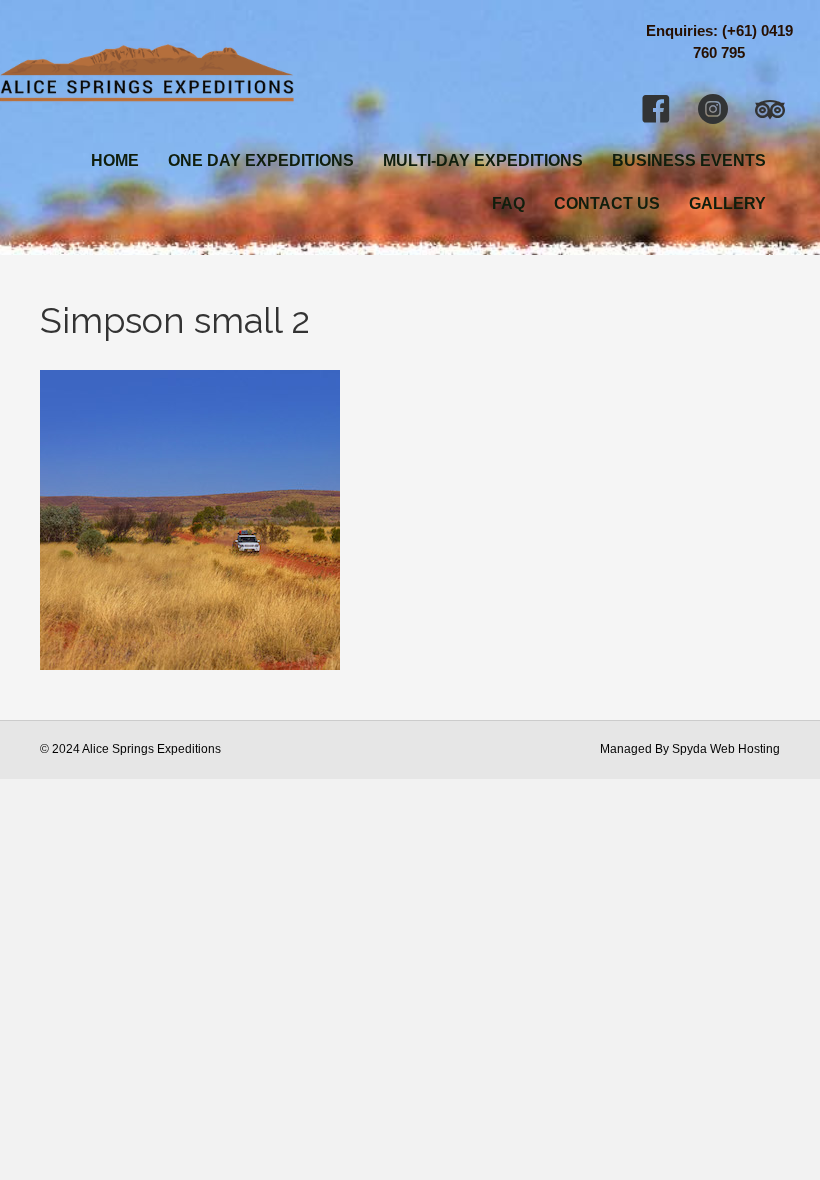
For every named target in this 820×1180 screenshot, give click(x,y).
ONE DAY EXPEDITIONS (261, 160)
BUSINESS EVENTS (689, 160)
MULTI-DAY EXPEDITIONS (483, 160)
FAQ (508, 203)
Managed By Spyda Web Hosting (690, 749)
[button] (656, 109)
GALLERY (727, 203)
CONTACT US (607, 203)
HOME (115, 160)
